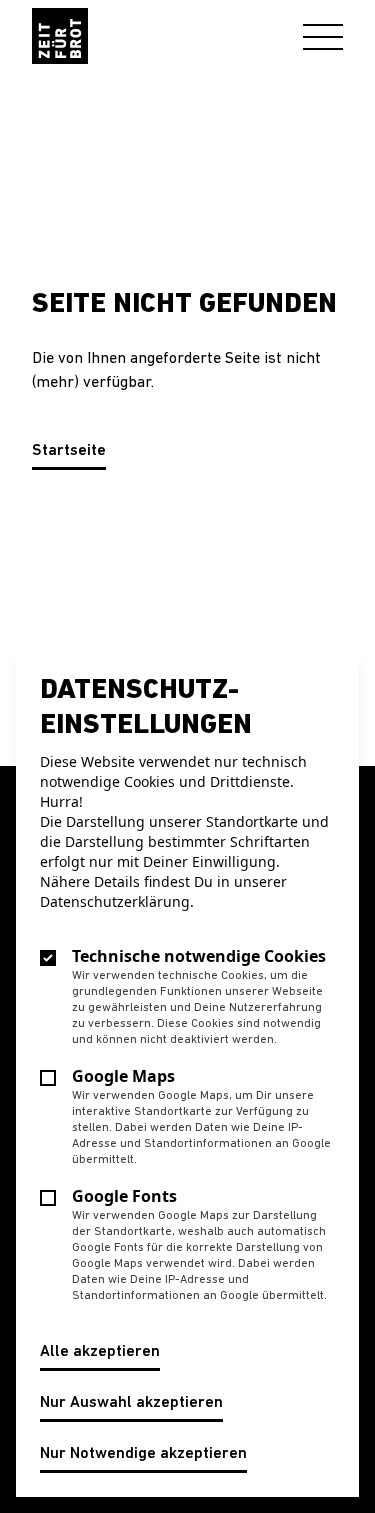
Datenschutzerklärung (115, 901)
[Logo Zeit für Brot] (60, 36)
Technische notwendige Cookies (199, 956)
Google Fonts (124, 1196)
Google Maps (123, 1076)
